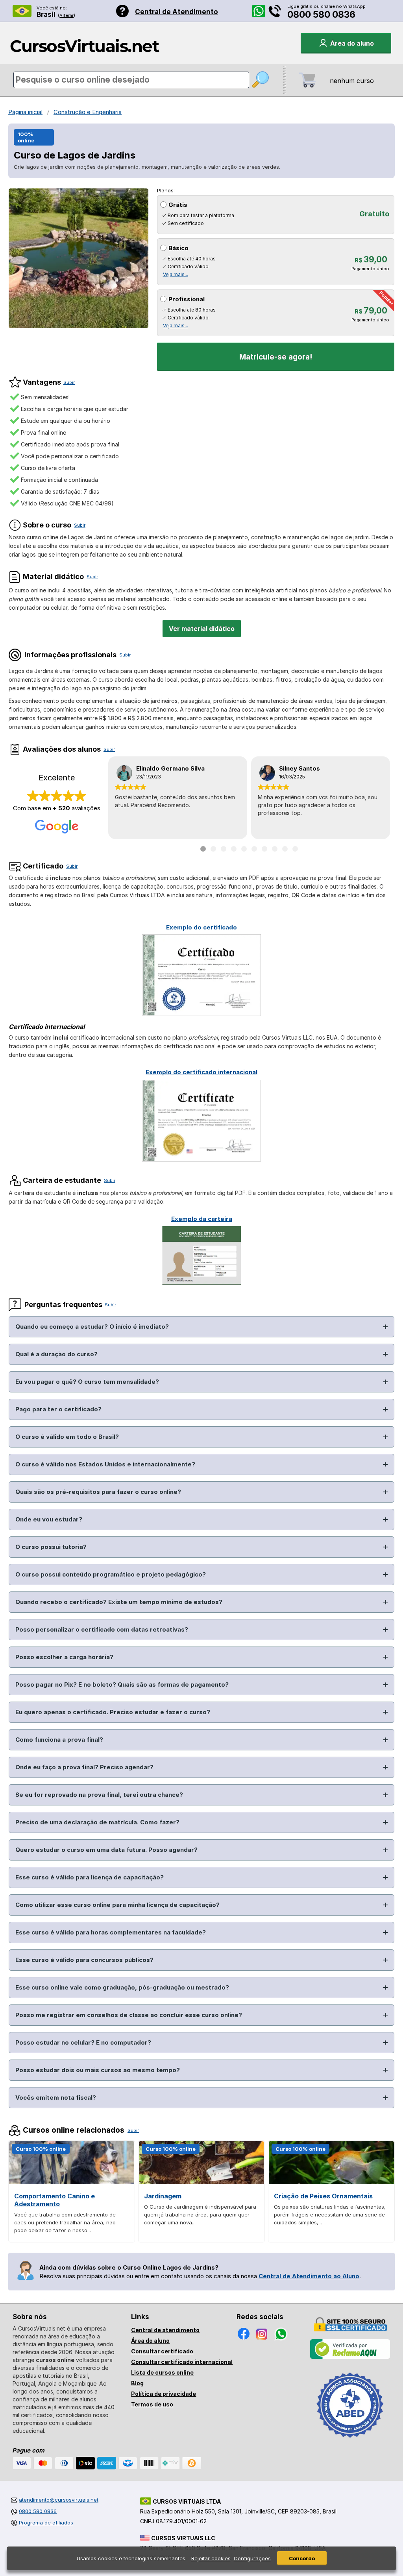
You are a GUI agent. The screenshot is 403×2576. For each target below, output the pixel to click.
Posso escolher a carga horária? (64, 1657)
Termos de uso (152, 2404)
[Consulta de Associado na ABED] (350, 2441)
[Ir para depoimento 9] (285, 849)
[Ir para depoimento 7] (264, 849)
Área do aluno (150, 2341)
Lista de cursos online (162, 2372)
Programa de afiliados (46, 2523)
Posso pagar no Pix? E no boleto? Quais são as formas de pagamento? (122, 1684)
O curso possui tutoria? (51, 1547)
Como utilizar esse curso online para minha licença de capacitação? (117, 1905)
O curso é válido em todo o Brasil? (67, 1437)
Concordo (302, 2558)
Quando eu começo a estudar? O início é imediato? (92, 1327)
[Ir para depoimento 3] (224, 849)
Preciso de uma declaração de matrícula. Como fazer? (97, 1822)
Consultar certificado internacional (182, 2362)
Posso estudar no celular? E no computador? (83, 2042)
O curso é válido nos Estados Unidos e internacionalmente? (105, 1464)
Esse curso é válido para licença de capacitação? (90, 1877)
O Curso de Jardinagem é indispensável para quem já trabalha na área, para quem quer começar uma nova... (200, 2215)
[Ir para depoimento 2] (213, 849)
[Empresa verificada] (350, 2357)
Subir (69, 382)
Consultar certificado (162, 2351)
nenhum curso (352, 81)
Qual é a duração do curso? (56, 1354)
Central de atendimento (165, 2330)
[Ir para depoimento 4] (234, 849)
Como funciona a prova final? (59, 1740)
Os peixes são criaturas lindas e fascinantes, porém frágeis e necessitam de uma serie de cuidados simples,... (330, 2215)
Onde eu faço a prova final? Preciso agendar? (84, 1767)
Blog (137, 2383)
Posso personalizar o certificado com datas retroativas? (102, 1629)
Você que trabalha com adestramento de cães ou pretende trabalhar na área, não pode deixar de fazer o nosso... (65, 2222)
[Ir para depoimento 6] (254, 849)
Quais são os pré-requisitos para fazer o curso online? (98, 1492)
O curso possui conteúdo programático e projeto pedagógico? (111, 1574)
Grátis (178, 205)
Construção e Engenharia (88, 112)
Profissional (187, 299)
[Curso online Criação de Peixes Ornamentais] (331, 2182)
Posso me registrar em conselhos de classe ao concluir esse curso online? (129, 2015)
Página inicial (25, 112)
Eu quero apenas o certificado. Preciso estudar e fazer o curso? (113, 1712)
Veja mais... (176, 274)
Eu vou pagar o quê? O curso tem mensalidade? (87, 1382)
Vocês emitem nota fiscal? (56, 2097)
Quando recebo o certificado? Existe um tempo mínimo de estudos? (119, 1602)
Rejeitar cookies (211, 2558)
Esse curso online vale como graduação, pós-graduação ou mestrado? (122, 1987)
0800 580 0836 (321, 15)
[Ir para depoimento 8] (275, 849)
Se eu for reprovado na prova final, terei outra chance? (99, 1795)
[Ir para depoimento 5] (244, 849)
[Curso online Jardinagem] (201, 2182)
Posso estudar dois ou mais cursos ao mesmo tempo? (98, 2070)
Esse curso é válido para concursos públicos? (84, 1960)
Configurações (252, 2558)
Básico (178, 248)
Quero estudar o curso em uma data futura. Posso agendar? (106, 1850)
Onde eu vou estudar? (49, 1519)
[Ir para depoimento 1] (203, 849)
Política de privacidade (164, 2394)
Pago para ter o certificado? (58, 1409)
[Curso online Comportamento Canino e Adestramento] (72, 2182)
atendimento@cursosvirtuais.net (59, 2500)
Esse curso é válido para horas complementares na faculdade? (111, 1932)
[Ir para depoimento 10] (295, 849)
